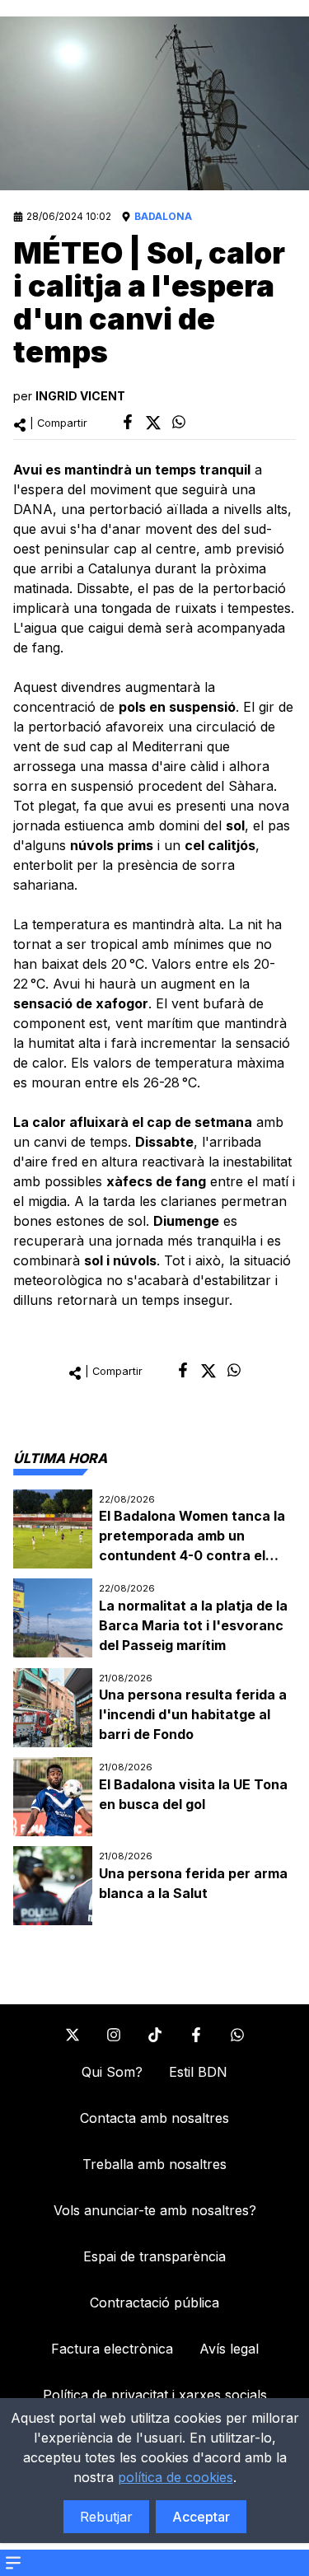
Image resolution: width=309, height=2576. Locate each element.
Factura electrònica (112, 2349)
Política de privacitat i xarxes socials (155, 2395)
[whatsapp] (179, 422)
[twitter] (153, 423)
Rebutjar (106, 2517)
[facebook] (128, 422)
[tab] (60, 1458)
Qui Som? (112, 2072)
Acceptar (201, 2517)
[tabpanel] (154, 1708)
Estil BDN (198, 2072)
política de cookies (176, 2477)
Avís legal (229, 2349)
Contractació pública (154, 2303)
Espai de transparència (154, 2256)
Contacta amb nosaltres (154, 2118)
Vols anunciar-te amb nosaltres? (155, 2210)
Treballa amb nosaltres (154, 2164)
